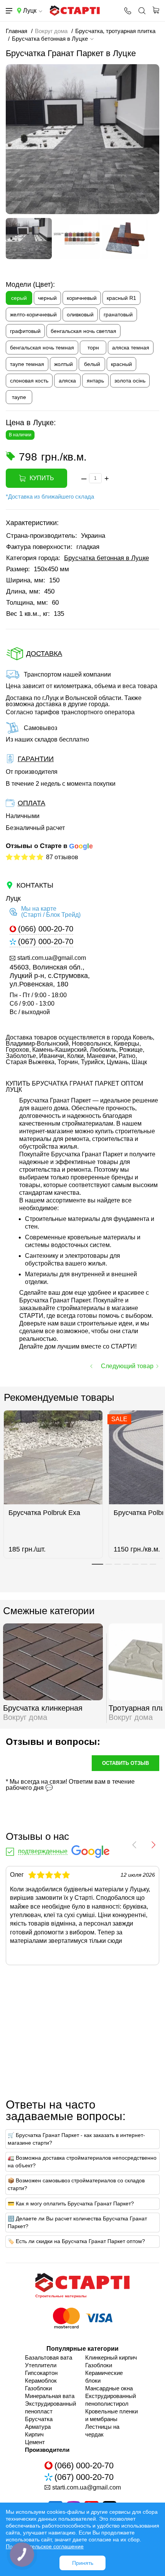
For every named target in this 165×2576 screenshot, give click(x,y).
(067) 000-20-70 (46, 942)
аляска (67, 381)
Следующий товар (127, 1366)
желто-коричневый (33, 314)
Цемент (35, 2442)
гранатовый (118, 314)
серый (19, 298)
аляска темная (131, 348)
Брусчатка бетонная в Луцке (106, 558)
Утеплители (41, 2365)
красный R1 (121, 298)
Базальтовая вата (49, 2357)
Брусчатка (39, 2419)
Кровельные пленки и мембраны (111, 2415)
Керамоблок (41, 2381)
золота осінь (130, 381)
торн (93, 348)
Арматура (38, 2427)
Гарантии (36, 759)
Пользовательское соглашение (45, 2546)
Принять (83, 2563)
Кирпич (34, 2434)
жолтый (64, 364)
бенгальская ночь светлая (83, 331)
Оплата (31, 803)
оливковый (80, 314)
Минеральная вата (50, 2396)
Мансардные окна (109, 2388)
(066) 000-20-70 (46, 929)
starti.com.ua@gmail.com (52, 958)
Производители (47, 2450)
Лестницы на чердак (102, 2430)
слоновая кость (29, 381)
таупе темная (27, 364)
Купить (42, 478)
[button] (97, 1564)
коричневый (82, 298)
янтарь (95, 381)
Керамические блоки (104, 2377)
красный (121, 364)
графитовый (25, 331)
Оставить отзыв (125, 1763)
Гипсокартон (41, 2373)
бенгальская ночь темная (42, 348)
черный (47, 298)
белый (92, 364)
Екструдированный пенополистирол (111, 2400)
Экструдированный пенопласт (50, 2407)
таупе (19, 397)
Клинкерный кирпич (111, 2357)
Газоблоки (38, 2388)
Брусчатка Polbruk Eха (44, 1513)
